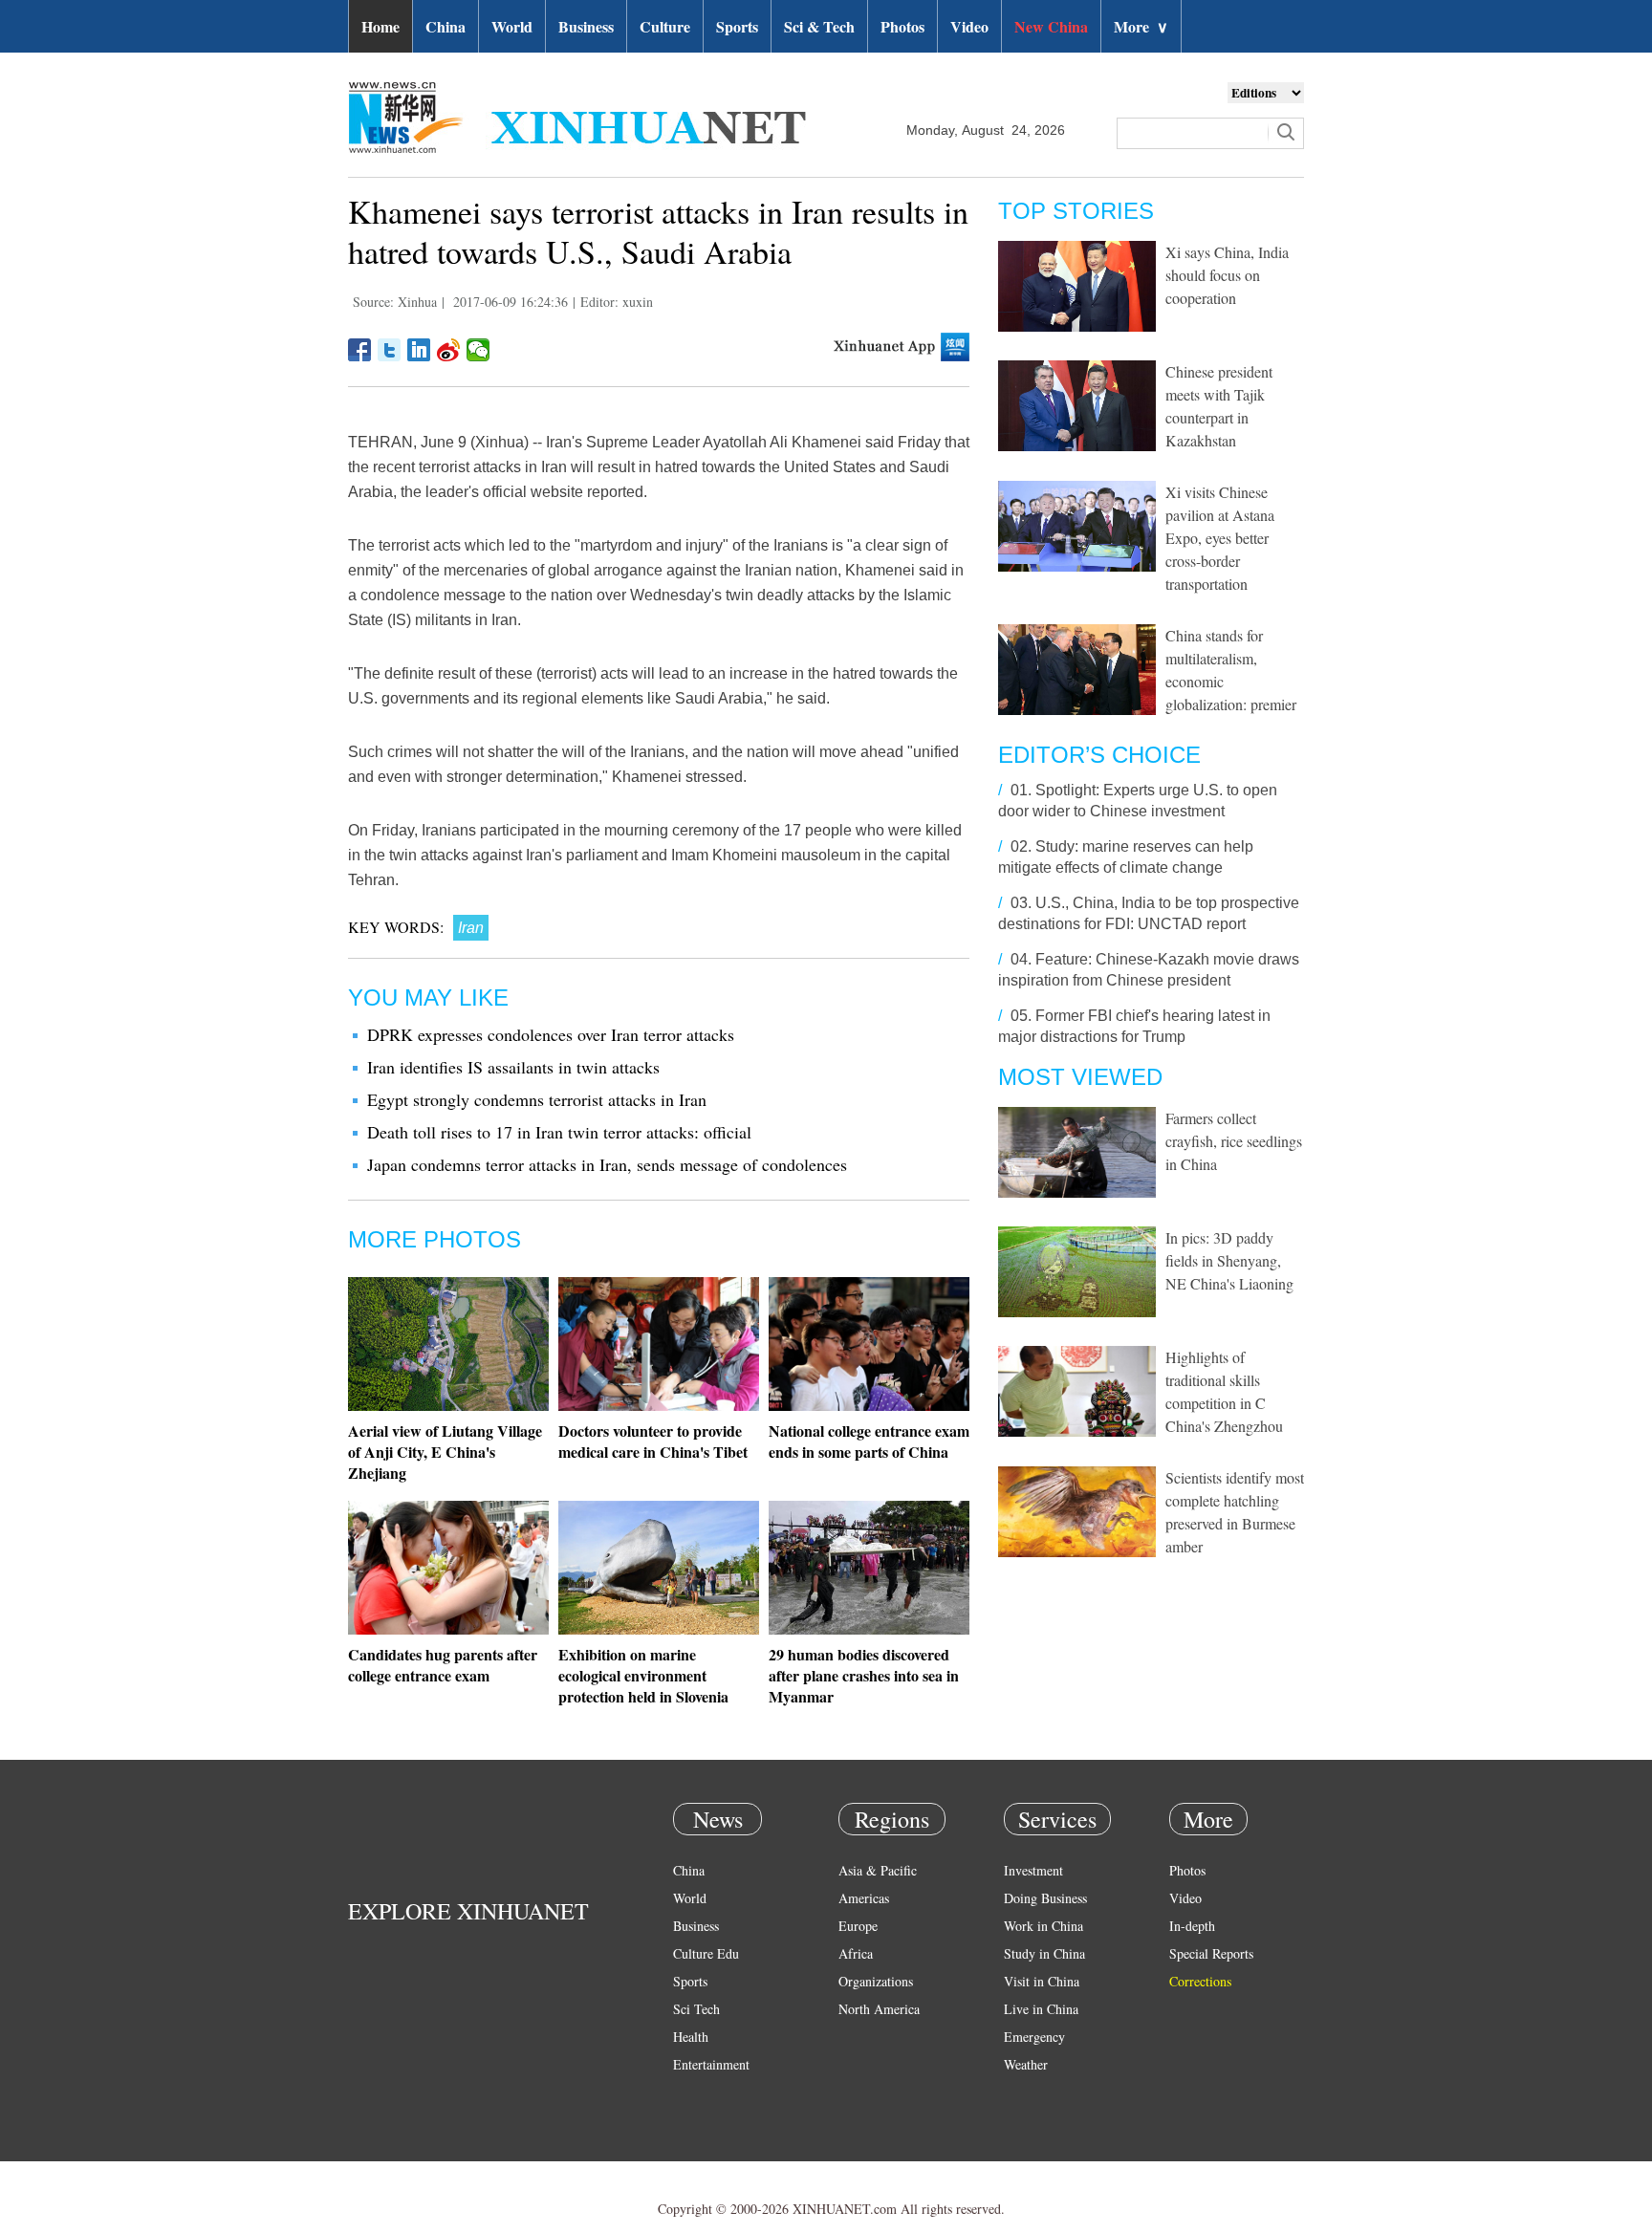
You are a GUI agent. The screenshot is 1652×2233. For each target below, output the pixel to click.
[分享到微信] (478, 350)
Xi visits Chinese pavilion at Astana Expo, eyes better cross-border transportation (1220, 538)
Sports (737, 26)
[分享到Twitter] (390, 350)
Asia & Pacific (878, 1870)
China (446, 26)
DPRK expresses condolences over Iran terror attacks (551, 1034)
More (1141, 26)
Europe (858, 1926)
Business (586, 26)
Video (969, 26)
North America (879, 2009)
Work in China (1043, 1926)
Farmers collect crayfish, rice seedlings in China (1234, 1141)
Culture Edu (706, 1953)
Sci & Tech (819, 26)
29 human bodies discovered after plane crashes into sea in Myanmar (864, 1675)
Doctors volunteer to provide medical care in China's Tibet (653, 1441)
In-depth (1192, 1926)
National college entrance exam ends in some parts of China (869, 1441)
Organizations (876, 1981)
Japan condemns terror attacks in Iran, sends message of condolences (607, 1164)
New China (1051, 26)
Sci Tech (696, 2009)
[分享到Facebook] (360, 350)
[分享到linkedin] (419, 350)
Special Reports (1211, 1953)
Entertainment (711, 2064)
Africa (856, 1953)
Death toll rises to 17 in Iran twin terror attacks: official (559, 1132)
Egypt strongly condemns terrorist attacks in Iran (537, 1099)
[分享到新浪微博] (449, 350)
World (512, 26)
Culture (665, 26)
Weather (1026, 2064)
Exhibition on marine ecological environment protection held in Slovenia (643, 1675)
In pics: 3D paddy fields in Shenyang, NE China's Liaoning (1229, 1260)
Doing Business (1045, 1898)
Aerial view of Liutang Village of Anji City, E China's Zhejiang (445, 1452)
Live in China (1041, 2009)
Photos (902, 26)
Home (380, 26)
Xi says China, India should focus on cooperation (1227, 275)
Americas (864, 1898)
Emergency (1034, 2037)
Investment (1033, 1870)
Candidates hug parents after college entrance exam (443, 1665)
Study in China (1044, 1953)
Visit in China (1042, 1981)
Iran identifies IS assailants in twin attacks (513, 1067)
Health (691, 2037)
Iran (471, 928)
